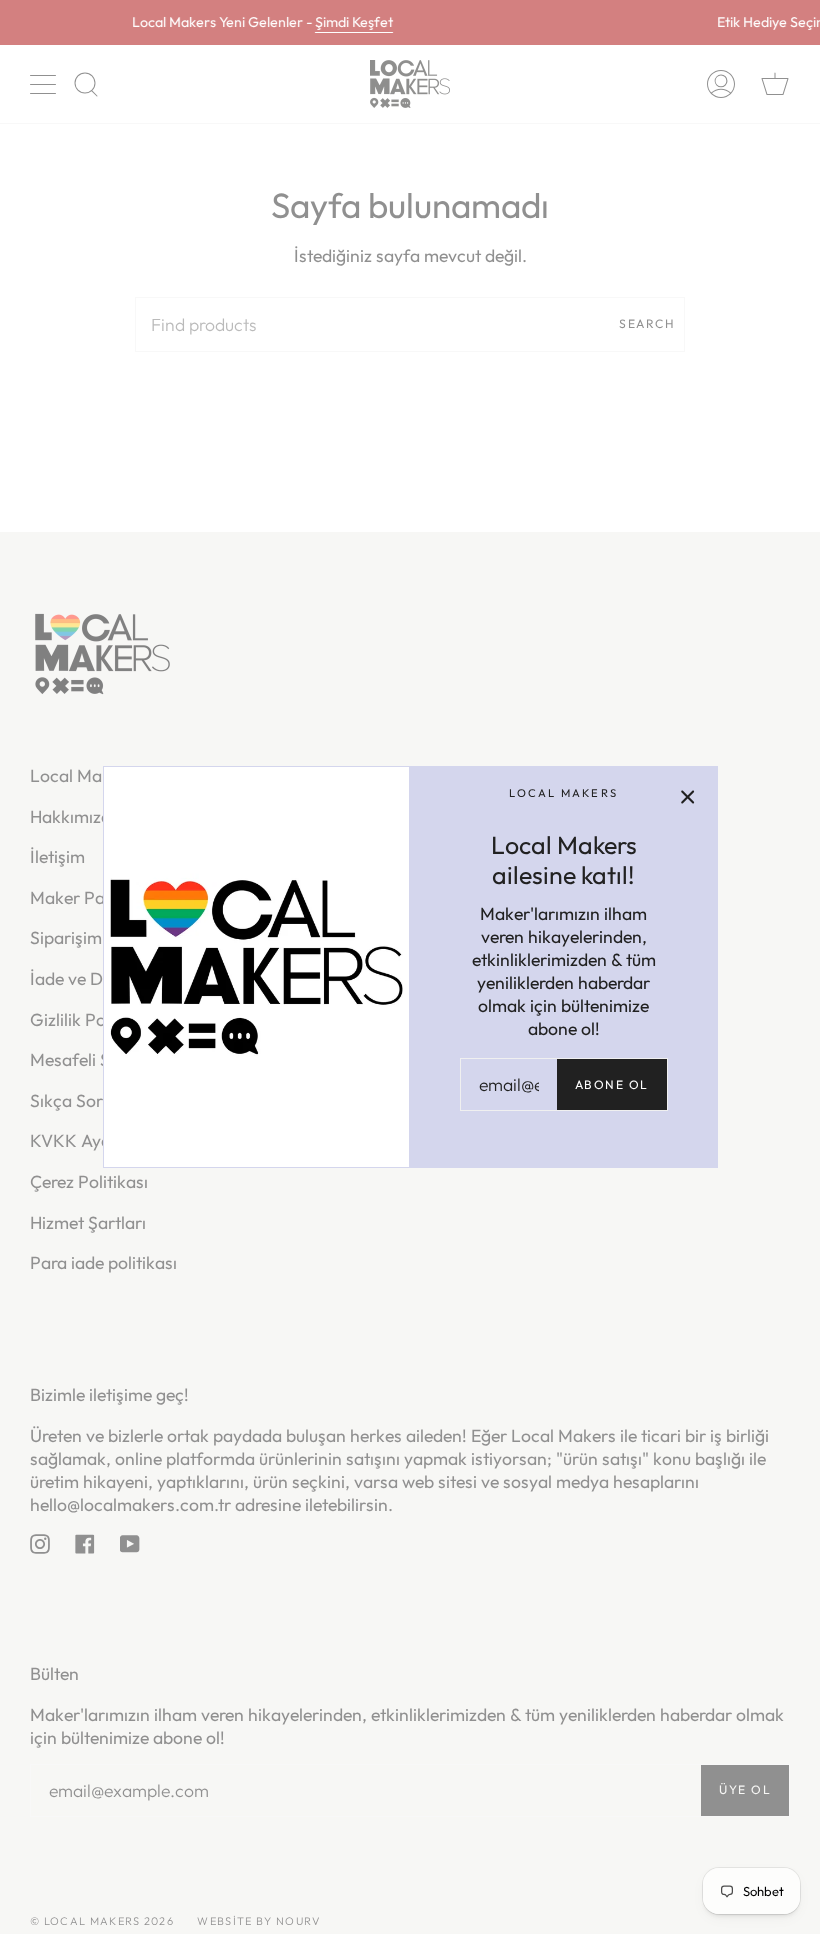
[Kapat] (688, 796)
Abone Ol (612, 1084)
